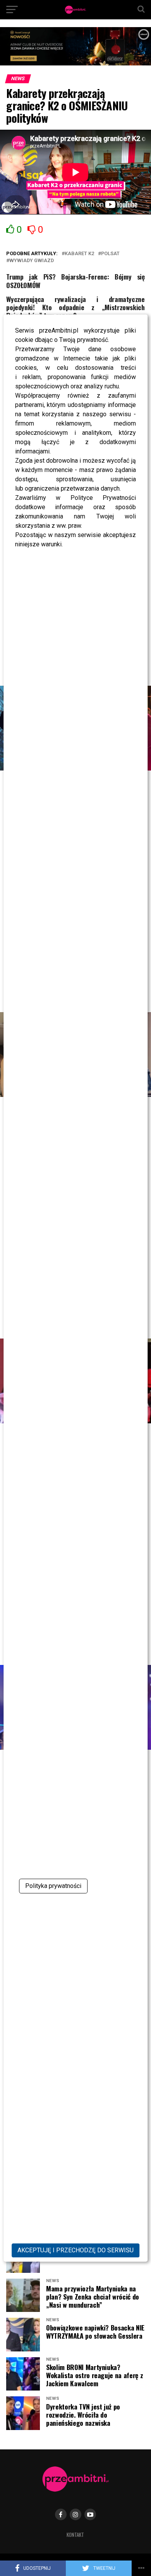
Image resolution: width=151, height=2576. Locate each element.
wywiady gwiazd (32, 261)
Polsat (110, 254)
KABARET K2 (79, 254)
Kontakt (75, 2535)
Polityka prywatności (53, 1886)
